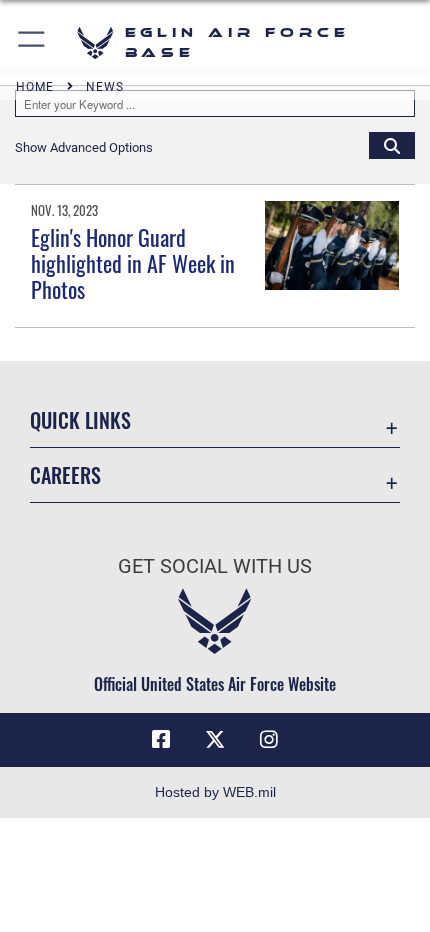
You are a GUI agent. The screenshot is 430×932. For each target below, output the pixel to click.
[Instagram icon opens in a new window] (269, 740)
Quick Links (80, 420)
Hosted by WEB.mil (215, 792)
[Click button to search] (392, 145)
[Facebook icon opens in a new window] (161, 740)
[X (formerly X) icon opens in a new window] (215, 740)
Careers (65, 475)
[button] (32, 42)
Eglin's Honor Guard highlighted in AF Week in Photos (133, 263)
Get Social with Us (215, 566)
